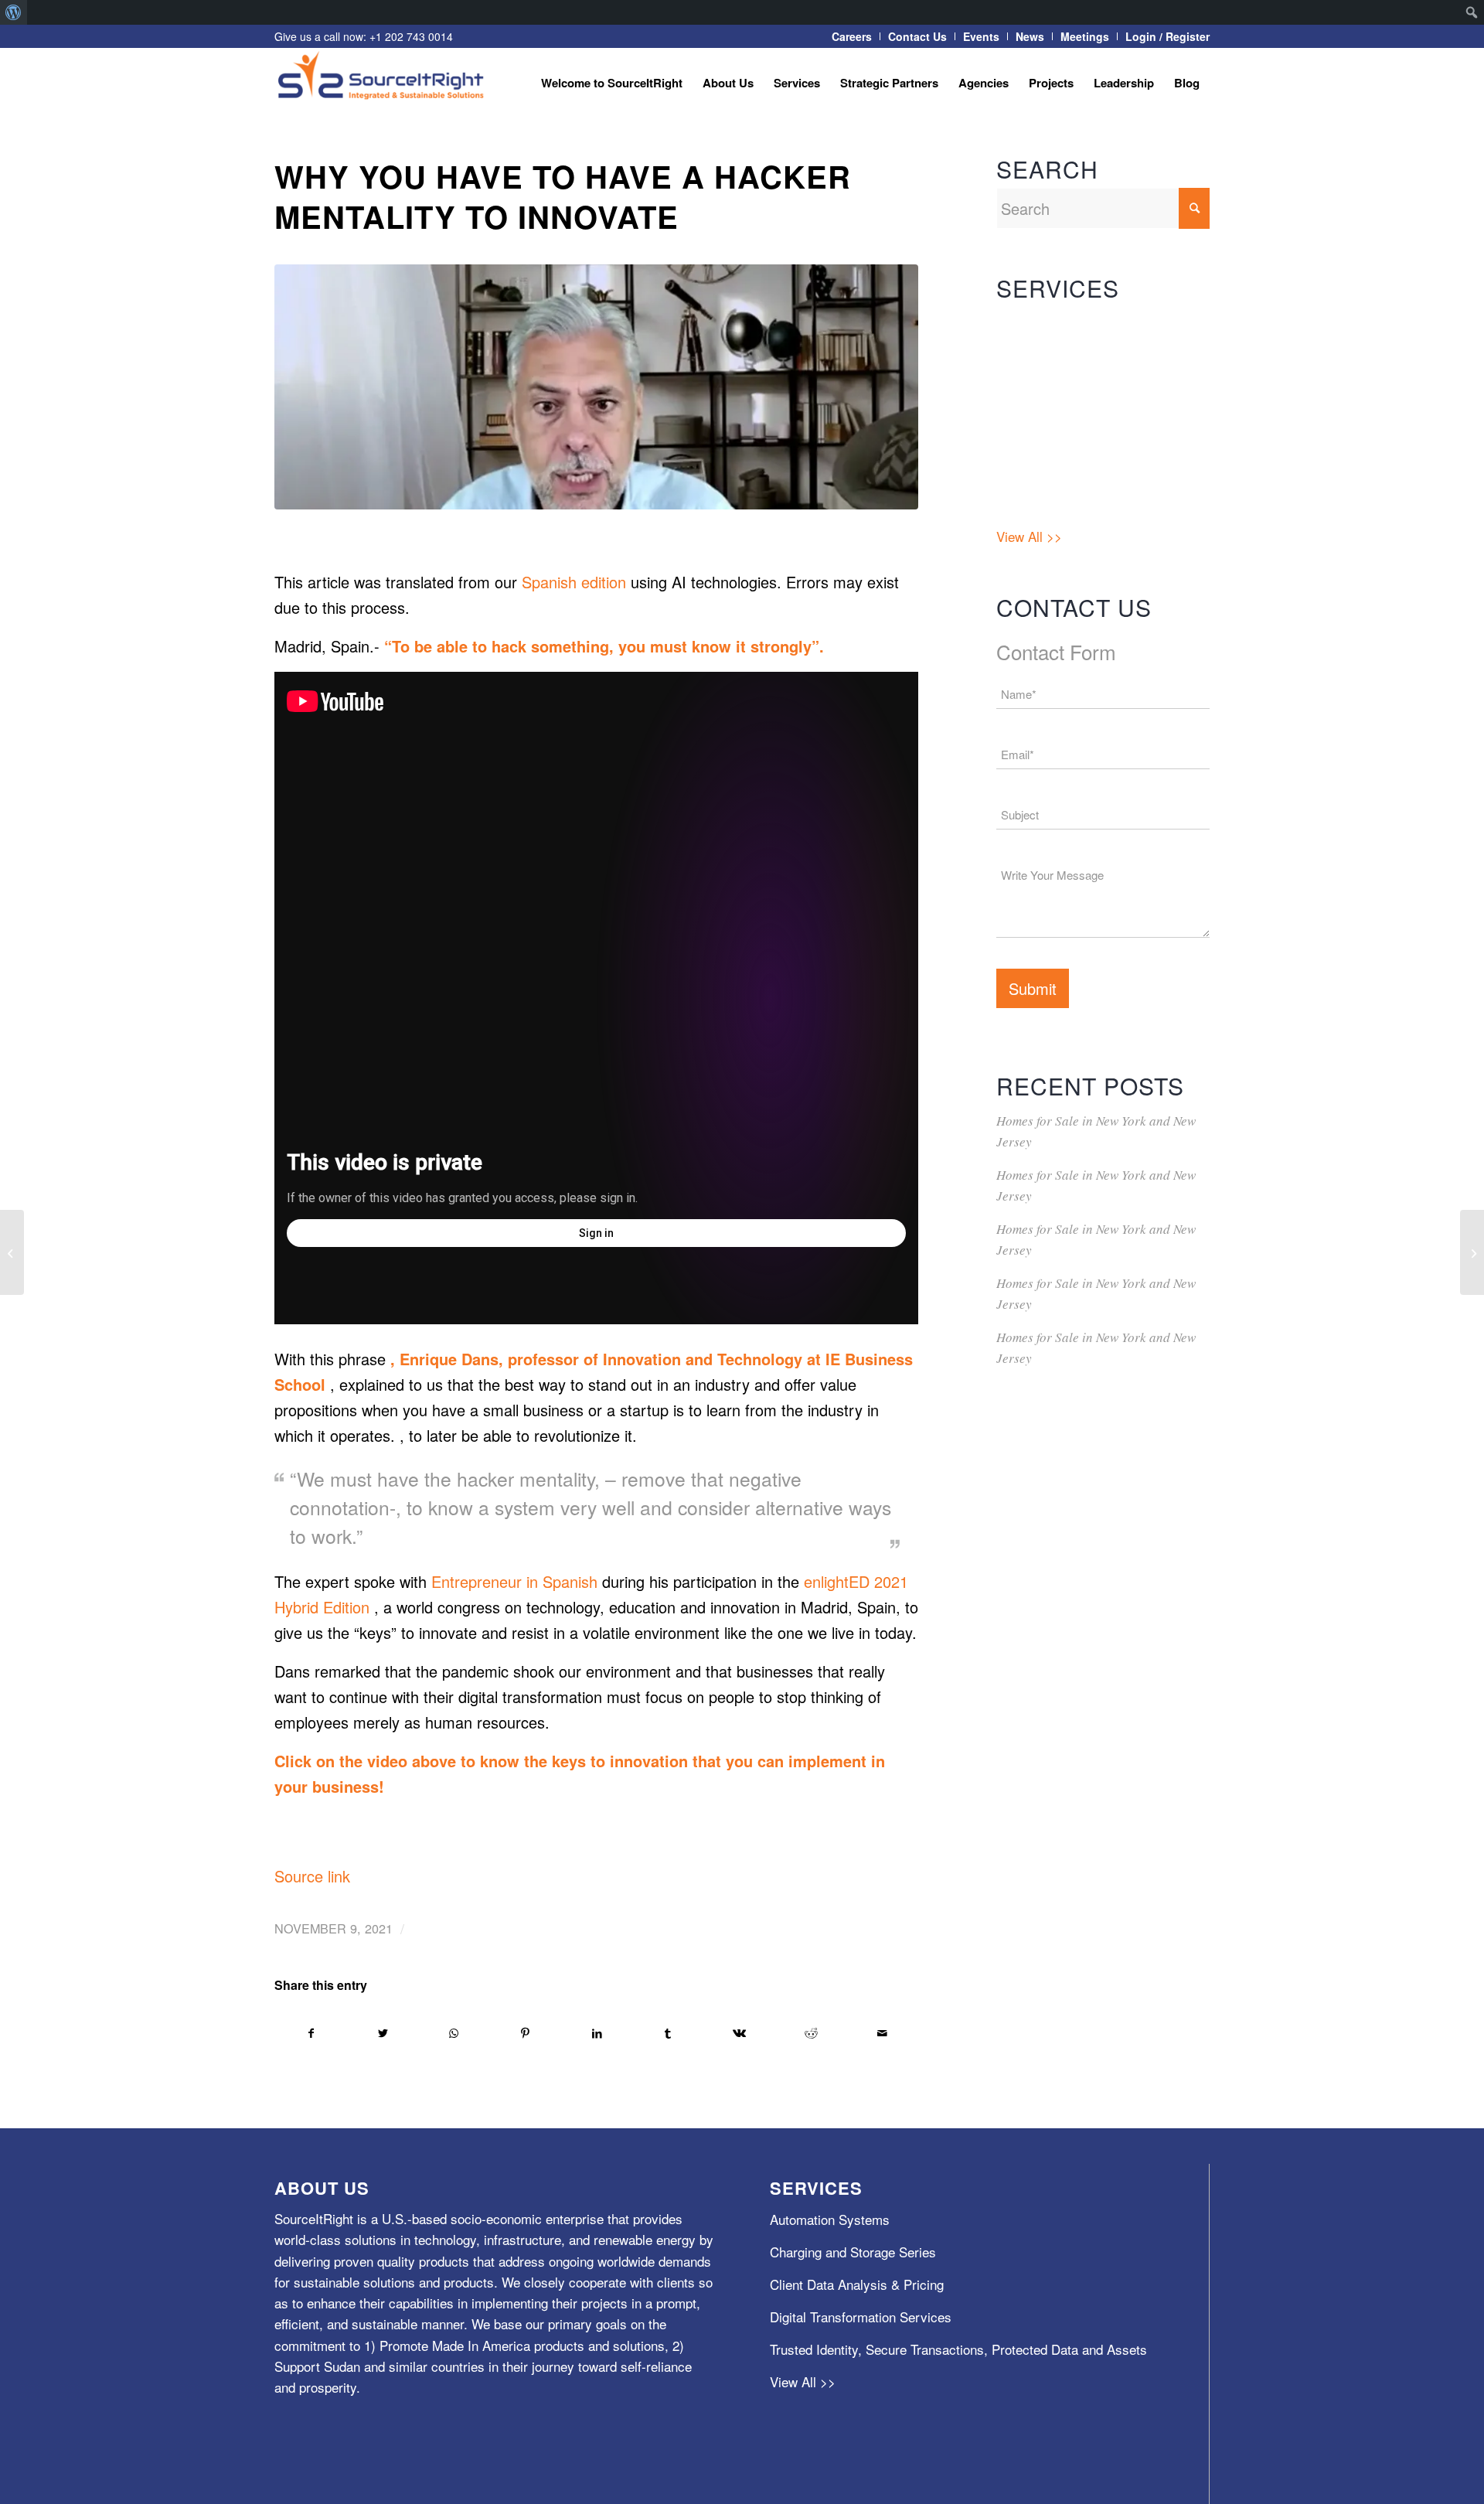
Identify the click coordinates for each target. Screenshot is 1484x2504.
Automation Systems (1056, 323)
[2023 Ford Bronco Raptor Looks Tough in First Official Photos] (12, 1252)
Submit (1033, 988)
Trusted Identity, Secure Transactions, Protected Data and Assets (1093, 478)
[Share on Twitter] (382, 2033)
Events (981, 36)
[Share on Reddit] (811, 2033)
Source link (312, 1876)
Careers (852, 36)
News (1030, 36)
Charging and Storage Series (1079, 355)
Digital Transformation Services (1087, 420)
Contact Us (917, 36)
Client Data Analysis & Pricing (1083, 388)
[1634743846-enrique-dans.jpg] (596, 387)
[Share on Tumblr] (668, 2033)
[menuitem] (14, 12)
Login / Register (1167, 36)
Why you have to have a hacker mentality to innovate (563, 196)
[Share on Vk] (739, 2033)
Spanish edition (574, 582)
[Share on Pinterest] (525, 2033)
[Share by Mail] (882, 2033)
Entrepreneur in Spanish (514, 1581)
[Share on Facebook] (311, 2033)
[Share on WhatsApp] (454, 2033)
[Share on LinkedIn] (596, 2033)
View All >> (1029, 536)
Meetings (1085, 36)
